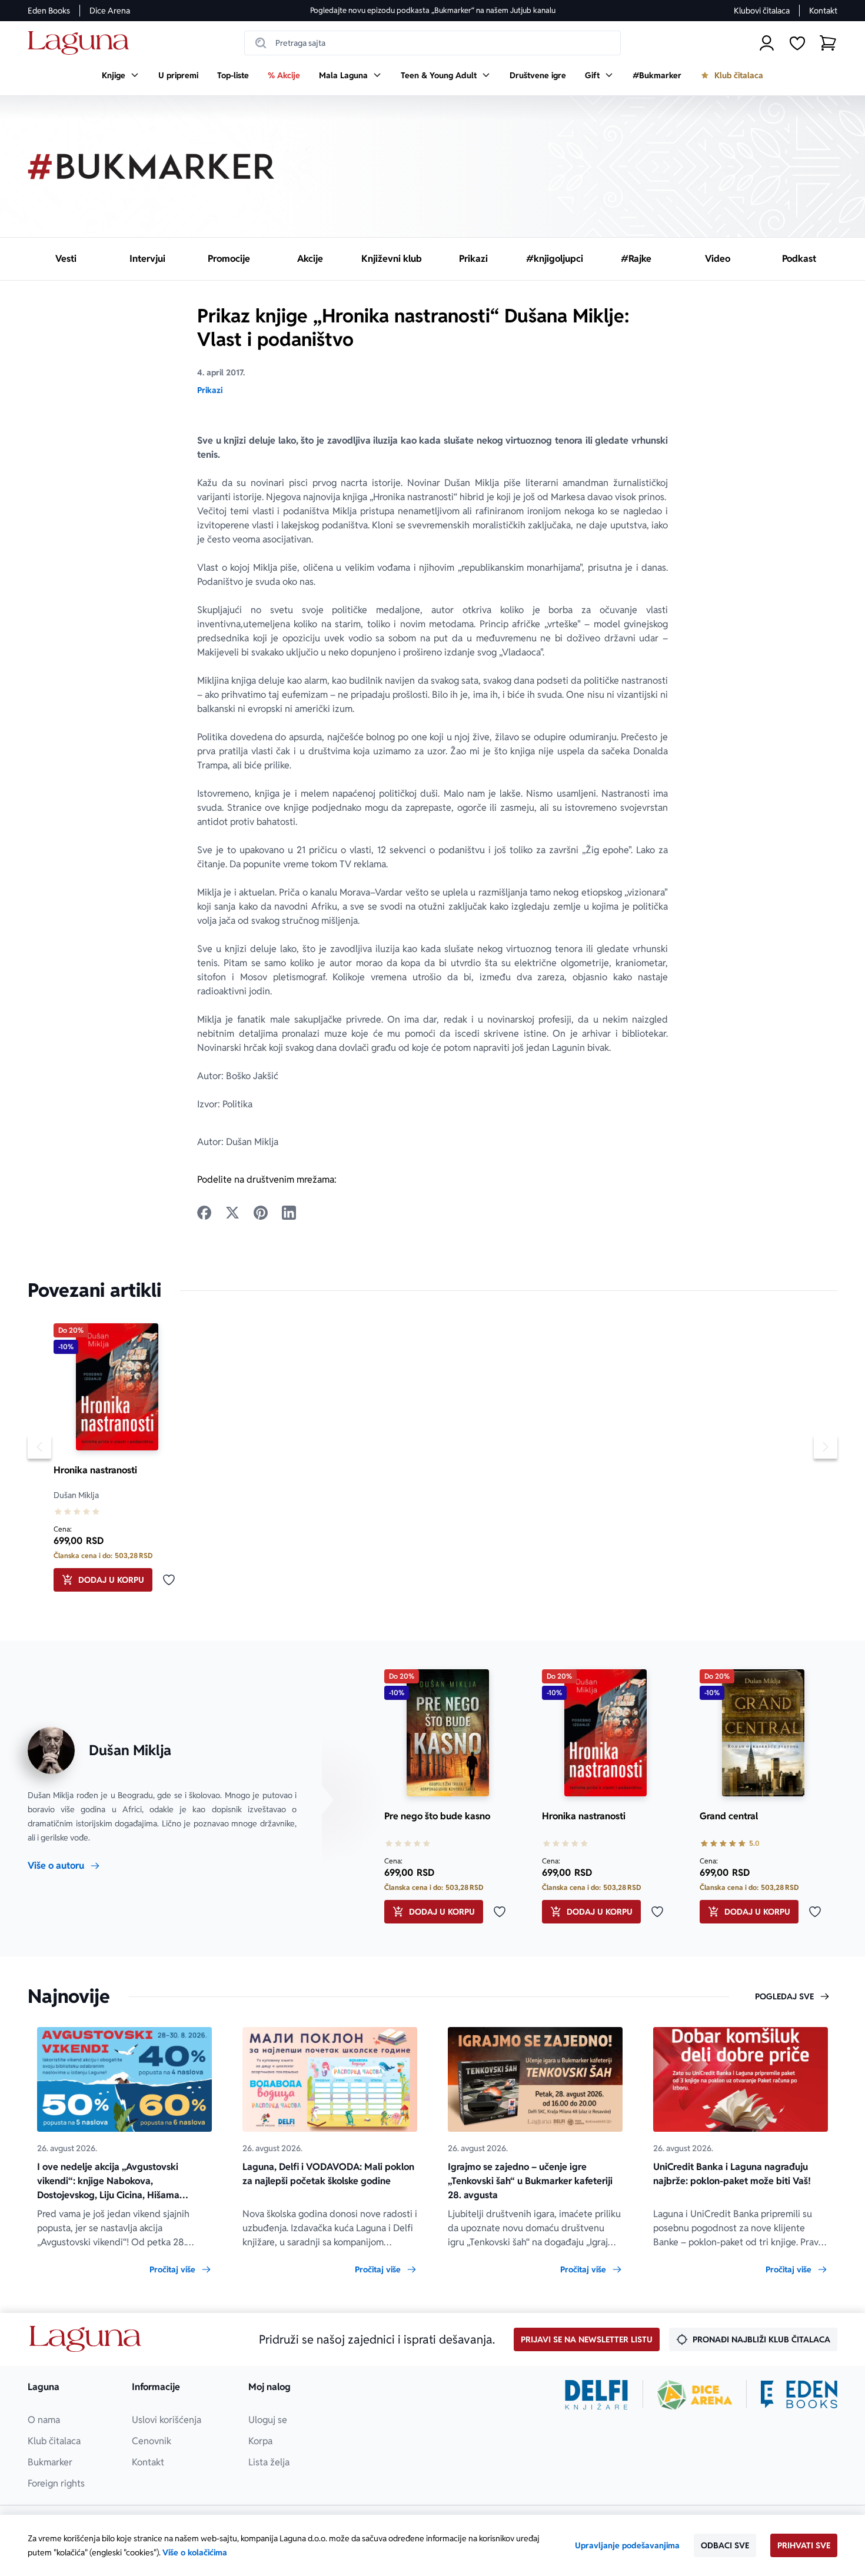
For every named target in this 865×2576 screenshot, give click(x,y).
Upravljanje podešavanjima (627, 2545)
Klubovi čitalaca (762, 11)
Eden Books (49, 11)
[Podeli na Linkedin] (289, 1213)
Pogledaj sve (784, 1996)
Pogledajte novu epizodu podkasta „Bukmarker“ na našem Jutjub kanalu (433, 10)
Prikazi (210, 390)
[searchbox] (432, 43)
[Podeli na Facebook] (204, 1213)
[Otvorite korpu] (828, 43)
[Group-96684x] (799, 2395)
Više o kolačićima (195, 2552)
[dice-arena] (695, 2395)
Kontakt (823, 11)
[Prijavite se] (767, 43)
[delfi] (596, 2395)
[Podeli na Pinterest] (261, 1213)
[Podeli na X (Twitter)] (232, 1213)
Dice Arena (110, 11)
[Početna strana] (81, 43)
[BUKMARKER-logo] (151, 167)
